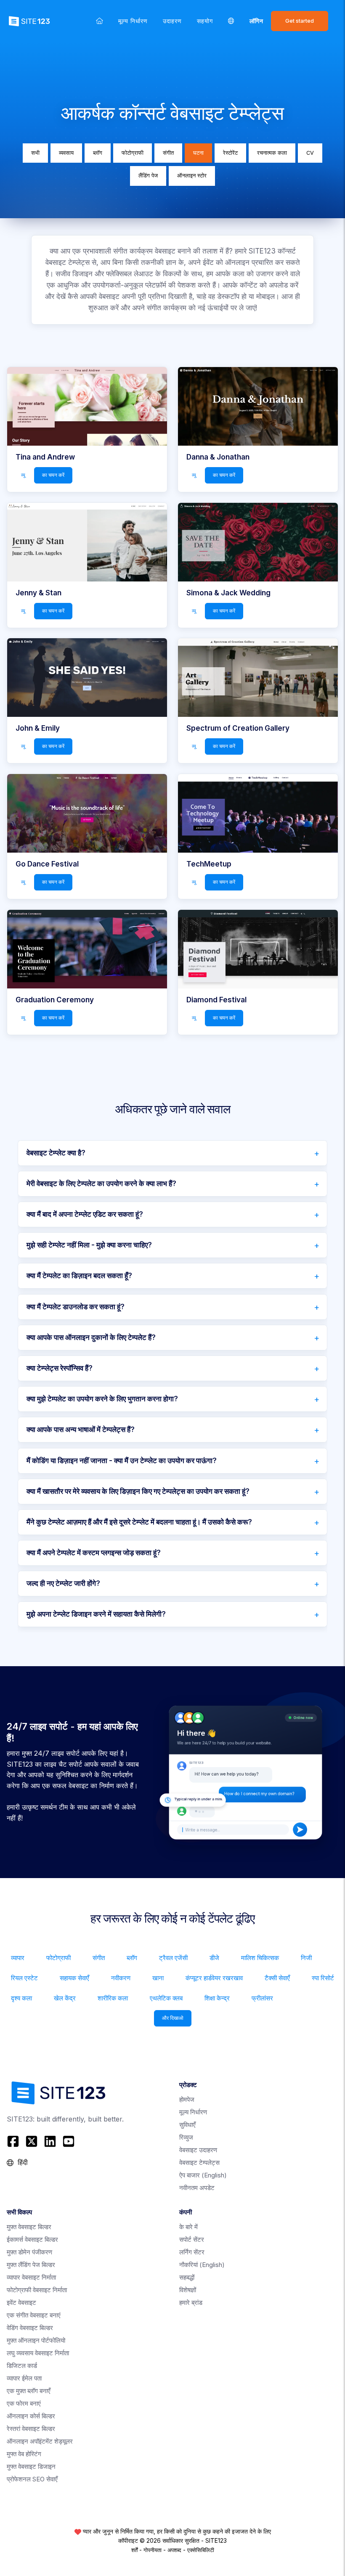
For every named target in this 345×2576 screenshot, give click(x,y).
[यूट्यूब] (69, 2141)
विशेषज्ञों (188, 2290)
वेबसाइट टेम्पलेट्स (199, 2163)
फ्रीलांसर (262, 1998)
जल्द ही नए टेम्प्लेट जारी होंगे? (63, 1583)
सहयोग (205, 21)
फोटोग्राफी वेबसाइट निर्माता (37, 2290)
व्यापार (18, 1958)
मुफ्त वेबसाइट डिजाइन (31, 2466)
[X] (32, 2141)
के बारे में (188, 2227)
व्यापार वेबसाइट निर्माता (31, 2277)
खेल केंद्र (65, 1998)
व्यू (23, 475)
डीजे (214, 1958)
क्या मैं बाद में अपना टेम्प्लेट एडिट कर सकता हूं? (85, 1214)
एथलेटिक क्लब (166, 1998)
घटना (198, 153)
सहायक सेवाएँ (74, 1978)
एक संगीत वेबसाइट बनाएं (34, 2315)
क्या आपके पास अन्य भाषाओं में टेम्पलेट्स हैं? (81, 1429)
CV (310, 153)
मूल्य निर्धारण (133, 21)
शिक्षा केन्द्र (217, 1998)
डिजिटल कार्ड (22, 2366)
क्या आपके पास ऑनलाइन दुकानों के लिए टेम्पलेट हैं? (91, 1337)
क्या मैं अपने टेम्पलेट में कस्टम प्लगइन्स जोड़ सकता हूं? (94, 1553)
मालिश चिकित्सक (260, 1958)
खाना (158, 1978)
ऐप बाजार (203, 2175)
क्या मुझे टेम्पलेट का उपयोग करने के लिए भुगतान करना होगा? (102, 1399)
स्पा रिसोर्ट (323, 1978)
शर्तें (134, 2550)
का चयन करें (53, 475)
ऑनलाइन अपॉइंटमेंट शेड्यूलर (40, 2441)
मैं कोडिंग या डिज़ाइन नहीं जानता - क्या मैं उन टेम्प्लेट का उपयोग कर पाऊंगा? (122, 1461)
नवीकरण (121, 1978)
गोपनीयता (153, 2550)
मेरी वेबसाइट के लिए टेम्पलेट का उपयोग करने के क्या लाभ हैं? (101, 1184)
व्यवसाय (66, 153)
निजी (306, 1958)
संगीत (168, 153)
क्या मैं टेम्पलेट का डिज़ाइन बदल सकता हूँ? (79, 1276)
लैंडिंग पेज (148, 176)
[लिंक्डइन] (50, 2141)
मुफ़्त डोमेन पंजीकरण (29, 2252)
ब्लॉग (98, 153)
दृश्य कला (21, 1998)
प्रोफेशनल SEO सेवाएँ (32, 2479)
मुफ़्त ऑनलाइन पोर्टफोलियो (36, 2340)
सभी (35, 153)
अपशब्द (174, 2550)
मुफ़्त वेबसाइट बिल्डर (29, 2227)
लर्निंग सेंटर (192, 2252)
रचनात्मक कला (272, 153)
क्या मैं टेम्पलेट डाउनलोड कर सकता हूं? (76, 1307)
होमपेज (187, 2099)
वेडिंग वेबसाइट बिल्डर (30, 2328)
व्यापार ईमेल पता (24, 2378)
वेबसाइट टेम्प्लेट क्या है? (56, 1153)
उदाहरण (172, 21)
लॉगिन (256, 21)
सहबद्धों (187, 2277)
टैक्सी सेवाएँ (277, 1978)
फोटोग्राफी (133, 153)
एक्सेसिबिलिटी (201, 2550)
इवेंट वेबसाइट (21, 2303)
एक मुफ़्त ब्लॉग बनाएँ (29, 2391)
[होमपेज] (100, 21)
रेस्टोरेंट (230, 153)
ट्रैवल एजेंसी (173, 1958)
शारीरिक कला (113, 1998)
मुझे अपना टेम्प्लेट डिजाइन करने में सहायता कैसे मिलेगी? (96, 1614)
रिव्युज (186, 2137)
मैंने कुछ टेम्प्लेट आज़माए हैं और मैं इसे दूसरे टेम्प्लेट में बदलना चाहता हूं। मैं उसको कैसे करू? (139, 1522)
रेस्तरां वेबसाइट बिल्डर (31, 2429)
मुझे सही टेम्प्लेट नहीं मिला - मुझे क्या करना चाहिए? (89, 1245)
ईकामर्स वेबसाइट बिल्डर (32, 2239)
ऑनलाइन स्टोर (192, 176)
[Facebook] (14, 2141)
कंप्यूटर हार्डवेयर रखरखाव (214, 1978)
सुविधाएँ (187, 2125)
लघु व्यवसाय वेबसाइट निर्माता (38, 2353)
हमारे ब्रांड (191, 2303)
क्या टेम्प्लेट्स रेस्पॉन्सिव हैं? (60, 1368)
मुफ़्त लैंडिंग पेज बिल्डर (31, 2265)
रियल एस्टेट (24, 1978)
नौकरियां (202, 2265)
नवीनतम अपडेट (197, 2188)
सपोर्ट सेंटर (192, 2239)
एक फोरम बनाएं (24, 2403)
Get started (300, 21)
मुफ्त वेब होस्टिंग (24, 2454)
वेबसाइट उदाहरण (198, 2150)
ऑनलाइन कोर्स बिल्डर (31, 2416)
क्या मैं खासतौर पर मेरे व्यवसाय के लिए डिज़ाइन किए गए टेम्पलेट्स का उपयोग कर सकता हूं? (138, 1491)
